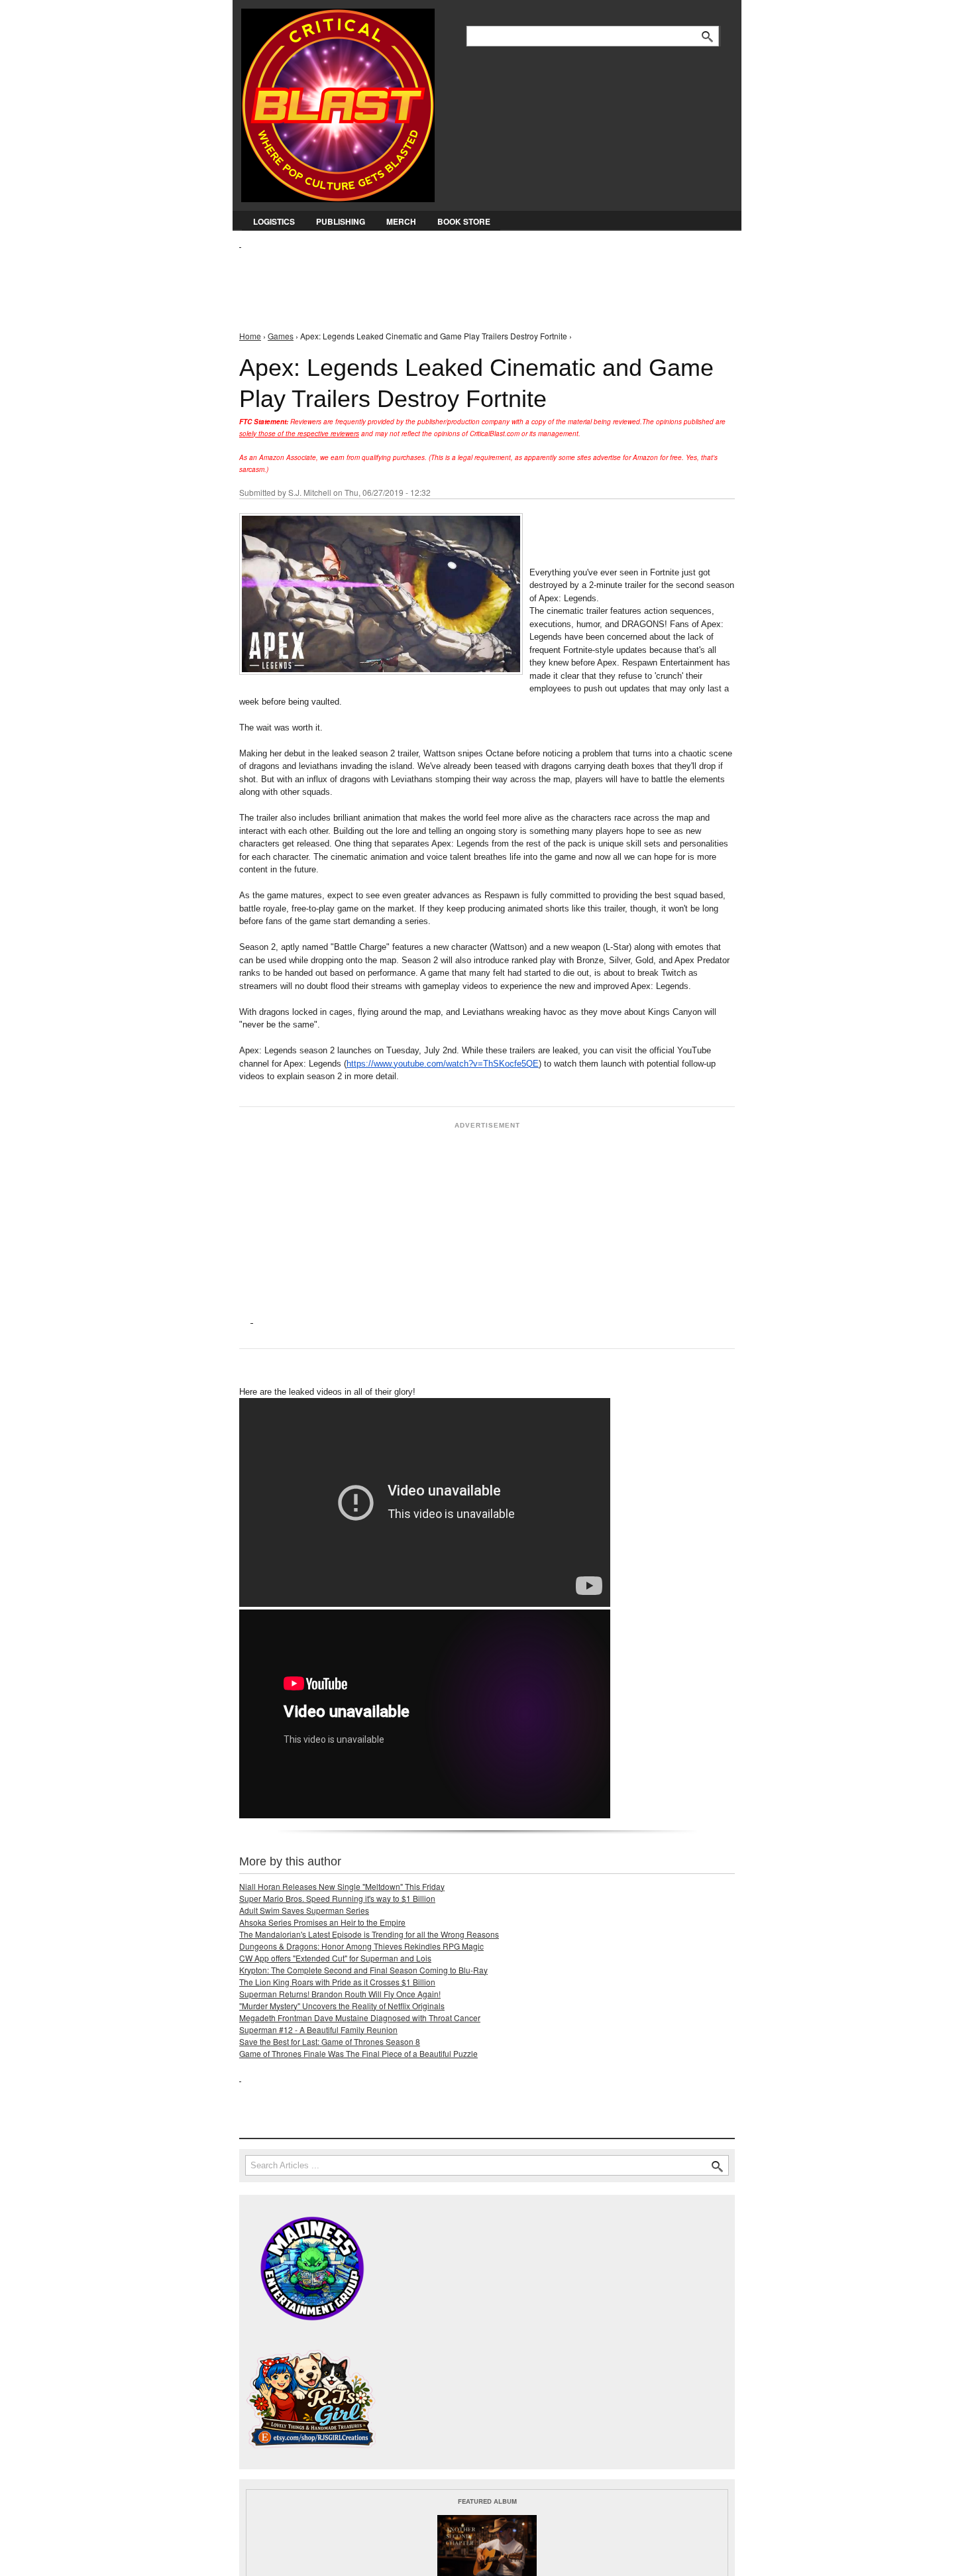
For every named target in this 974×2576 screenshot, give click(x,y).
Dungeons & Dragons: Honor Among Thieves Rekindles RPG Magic (361, 1946)
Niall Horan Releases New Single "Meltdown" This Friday (342, 1886)
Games (281, 336)
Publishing (341, 221)
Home (250, 336)
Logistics (274, 221)
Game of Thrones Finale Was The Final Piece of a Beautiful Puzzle (358, 2053)
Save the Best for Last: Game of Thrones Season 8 (330, 2041)
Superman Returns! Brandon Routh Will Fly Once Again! (340, 1994)
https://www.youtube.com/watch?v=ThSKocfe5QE (443, 1064)
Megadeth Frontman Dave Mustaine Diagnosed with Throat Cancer (360, 2018)
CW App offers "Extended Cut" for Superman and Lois (335, 1958)
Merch (401, 221)
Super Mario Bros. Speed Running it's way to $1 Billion (337, 1898)
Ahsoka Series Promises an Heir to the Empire (322, 1922)
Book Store (464, 221)
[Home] (338, 102)
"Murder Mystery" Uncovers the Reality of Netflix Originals (342, 2006)
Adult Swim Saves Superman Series (304, 1910)
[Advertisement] (480, 279)
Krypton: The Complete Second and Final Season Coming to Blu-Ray (363, 1970)
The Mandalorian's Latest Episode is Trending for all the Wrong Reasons (369, 1934)
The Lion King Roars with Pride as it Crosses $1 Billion (337, 1982)
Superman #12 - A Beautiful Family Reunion (318, 2029)
